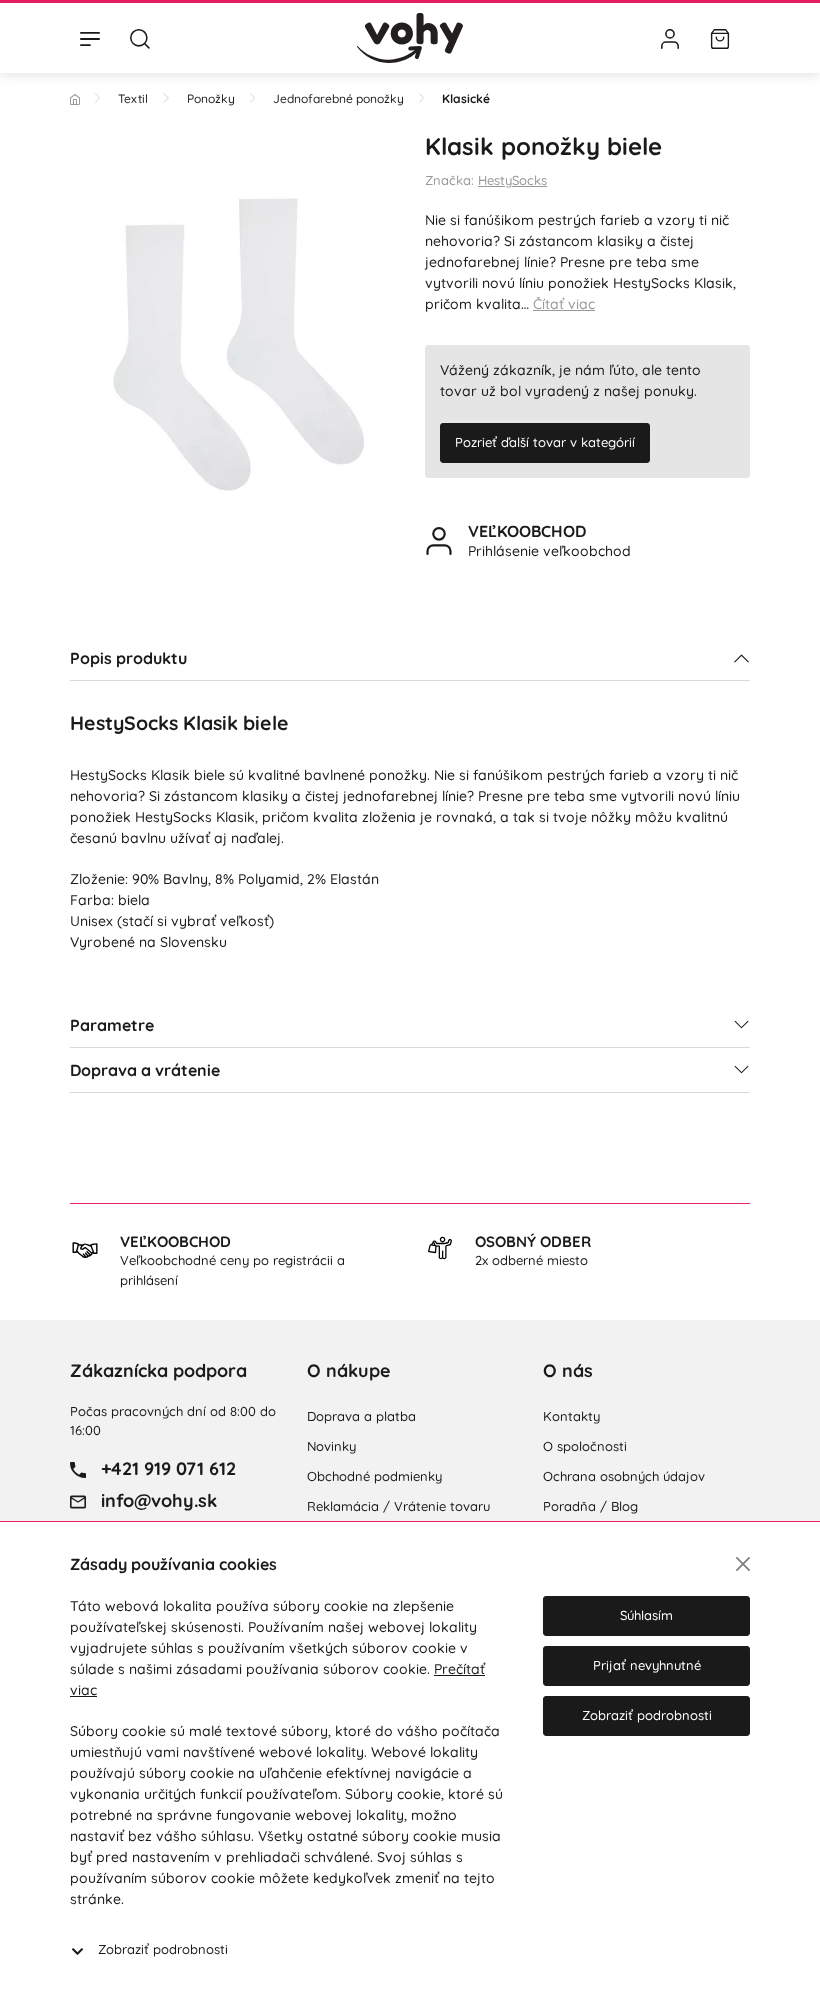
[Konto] (670, 38)
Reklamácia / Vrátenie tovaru (398, 1506)
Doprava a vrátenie (145, 1070)
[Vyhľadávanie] (140, 38)
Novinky (331, 1446)
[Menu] (90, 38)
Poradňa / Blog (590, 1506)
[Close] (743, 1564)
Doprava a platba (361, 1416)
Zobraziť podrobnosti (163, 1949)
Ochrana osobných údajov (624, 1476)
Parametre (112, 1025)
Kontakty (571, 1416)
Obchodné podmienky (374, 1476)
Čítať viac (564, 304)
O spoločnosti (585, 1446)
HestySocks (512, 180)
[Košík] (720, 38)
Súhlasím (646, 1615)
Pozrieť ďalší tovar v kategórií (545, 442)
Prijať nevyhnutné (647, 1665)
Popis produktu (128, 658)
